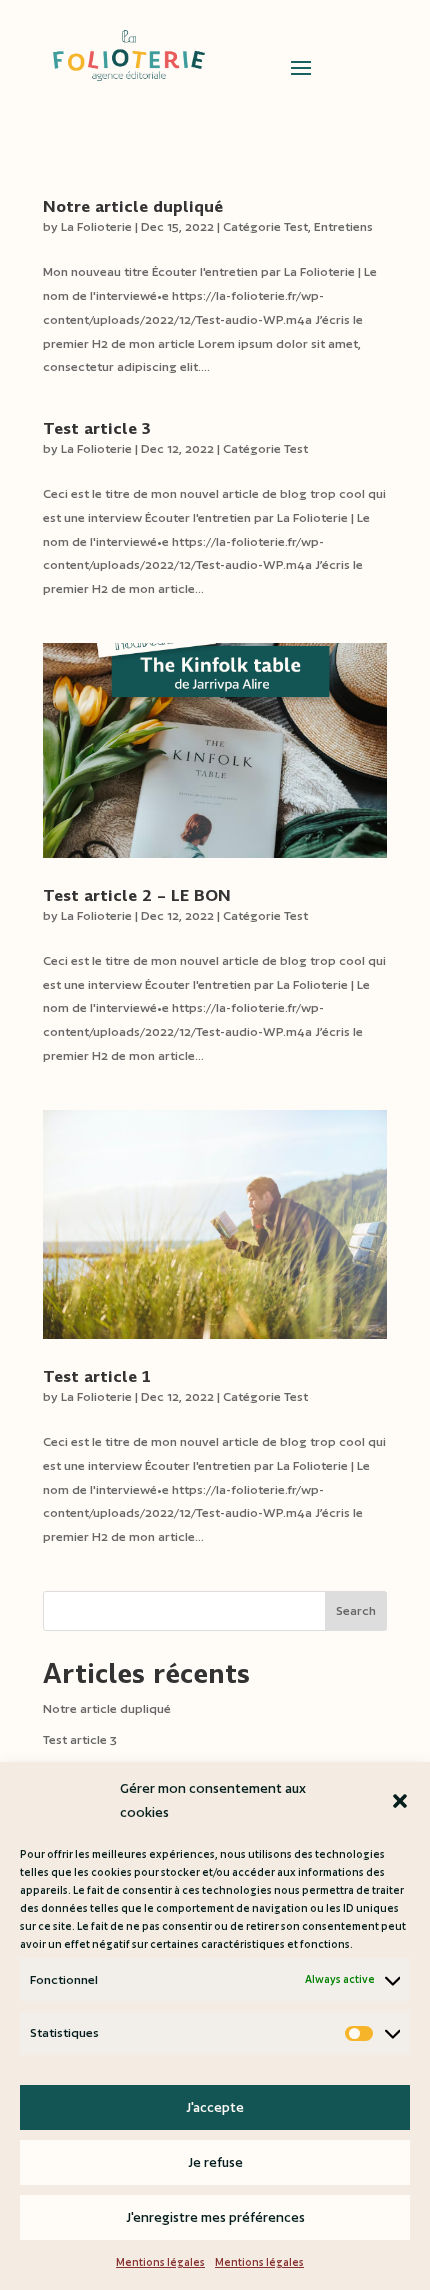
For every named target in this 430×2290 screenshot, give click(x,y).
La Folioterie (96, 226)
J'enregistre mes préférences (215, 2217)
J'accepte (215, 2107)
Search (356, 1610)
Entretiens (343, 226)
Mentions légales (160, 2262)
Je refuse (215, 2162)
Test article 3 (97, 428)
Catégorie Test (265, 226)
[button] (400, 1801)
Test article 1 (97, 1376)
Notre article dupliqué (133, 206)
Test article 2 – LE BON (137, 895)
